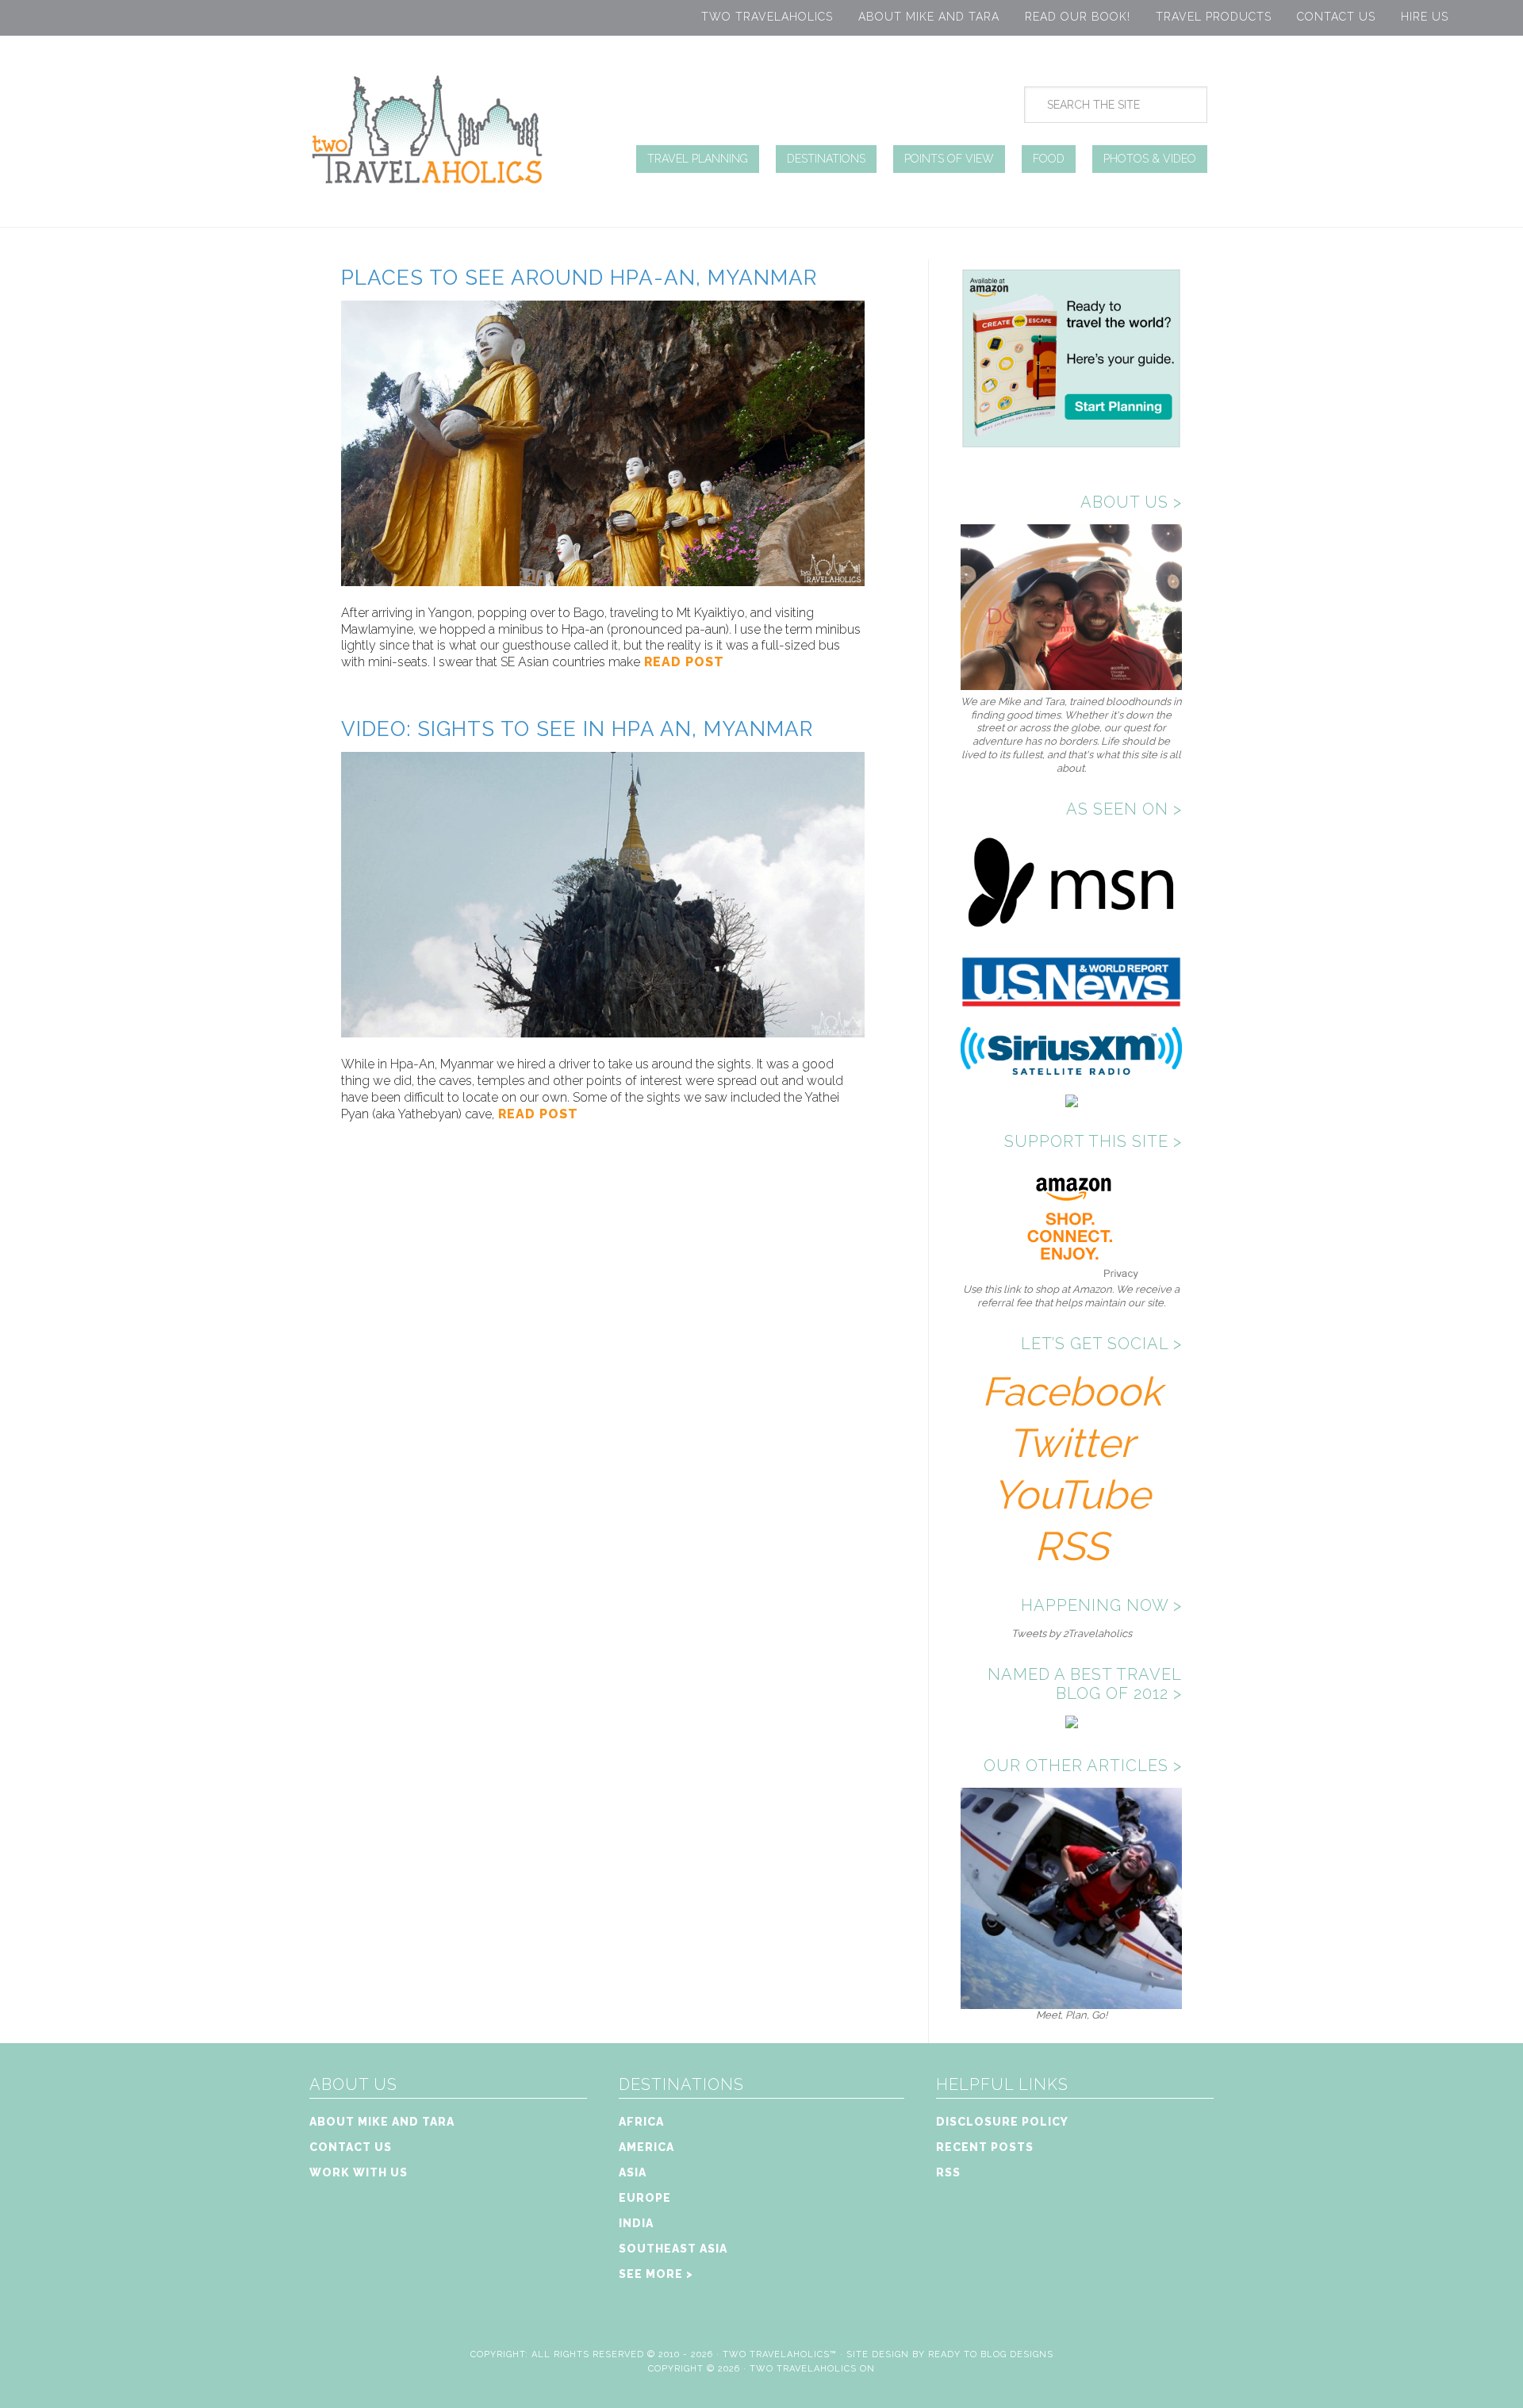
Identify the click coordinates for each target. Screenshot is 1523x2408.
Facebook (1072, 1392)
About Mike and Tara (929, 17)
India (636, 2223)
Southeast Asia (673, 2249)
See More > (656, 2274)
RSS (1071, 1546)
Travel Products (1214, 17)
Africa (641, 2122)
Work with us (359, 2172)
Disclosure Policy (1002, 2122)
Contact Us (1336, 17)
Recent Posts (985, 2147)
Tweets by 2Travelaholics (1072, 1633)
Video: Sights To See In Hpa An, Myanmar (577, 729)
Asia (633, 2172)
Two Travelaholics (767, 17)
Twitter (1071, 1443)
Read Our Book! (1078, 17)
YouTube (1071, 1495)
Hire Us (1425, 17)
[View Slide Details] (1071, 2002)
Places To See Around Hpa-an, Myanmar (579, 278)
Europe (645, 2198)
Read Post (682, 662)
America (646, 2147)
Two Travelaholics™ (780, 2354)
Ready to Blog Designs (991, 2354)
